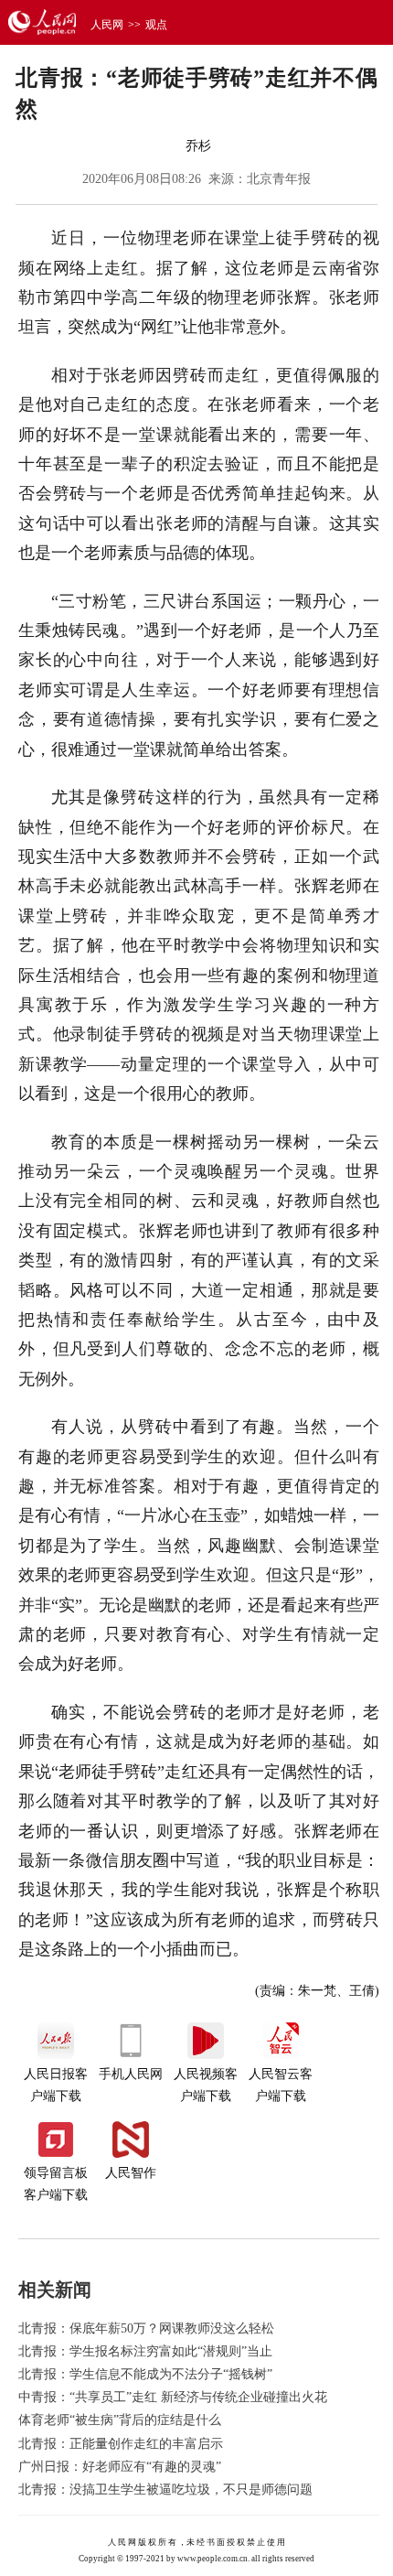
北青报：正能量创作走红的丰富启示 (121, 2444)
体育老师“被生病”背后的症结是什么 (120, 2420)
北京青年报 (279, 179)
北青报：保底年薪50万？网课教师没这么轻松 (146, 2328)
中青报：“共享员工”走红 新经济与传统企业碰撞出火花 (173, 2397)
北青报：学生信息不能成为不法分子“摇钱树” (145, 2374)
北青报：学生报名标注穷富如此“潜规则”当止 (145, 2351)
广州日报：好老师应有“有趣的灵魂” (120, 2467)
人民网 (107, 25)
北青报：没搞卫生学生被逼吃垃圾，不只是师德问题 (165, 2490)
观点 (156, 25)
